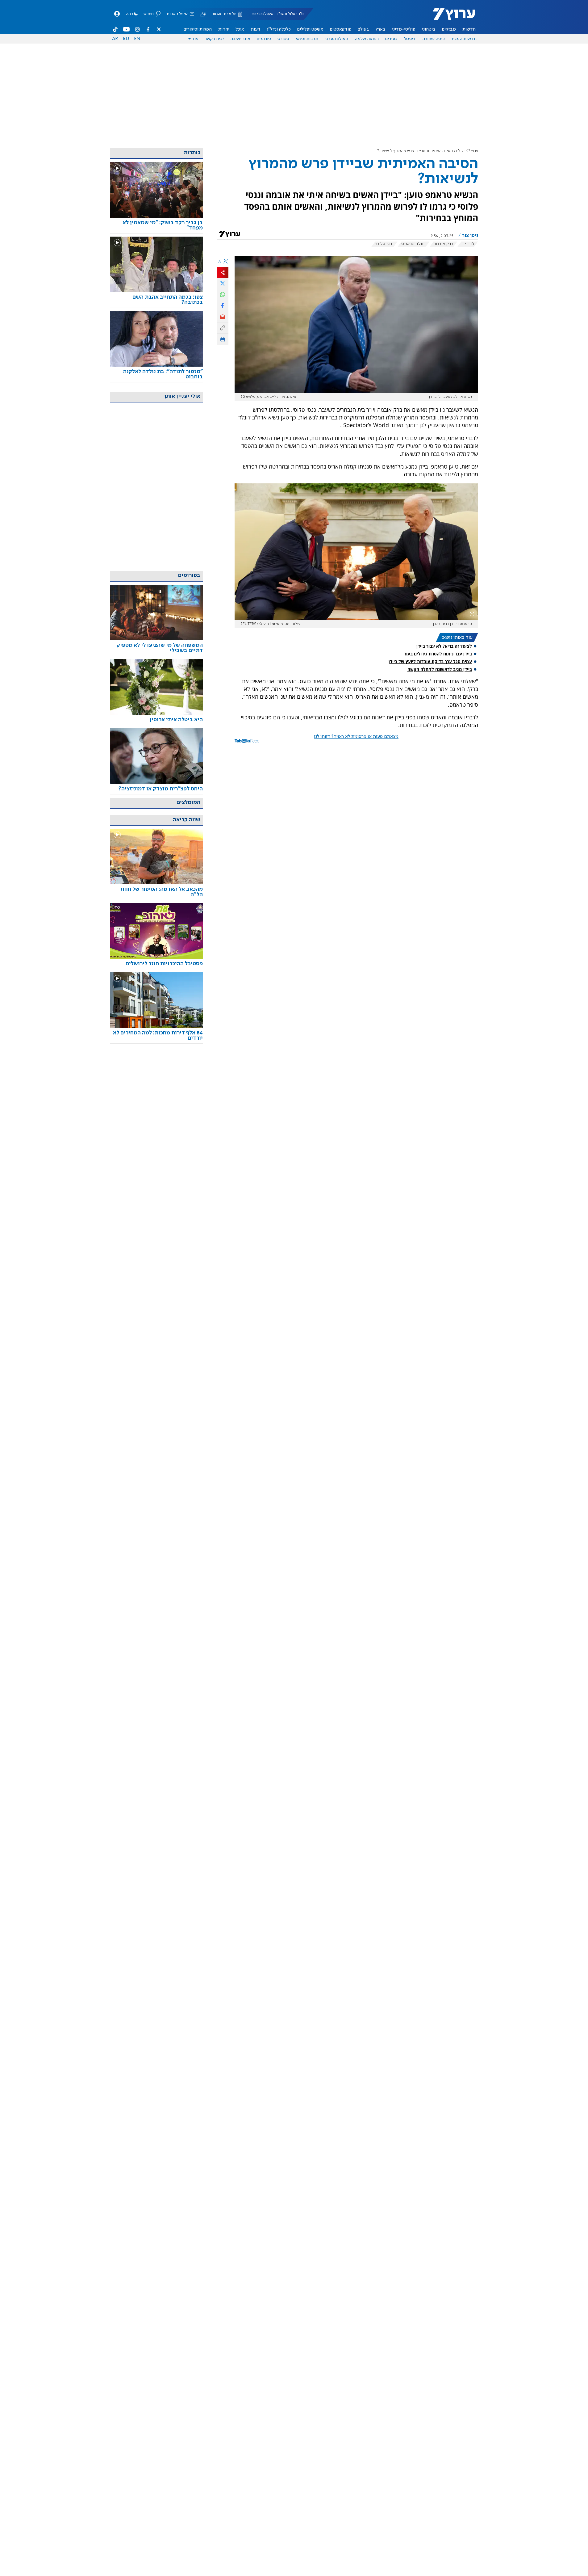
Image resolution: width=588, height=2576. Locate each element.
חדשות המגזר (464, 39)
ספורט (283, 39)
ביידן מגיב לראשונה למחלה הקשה (440, 669)
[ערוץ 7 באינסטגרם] (137, 29)
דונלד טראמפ (413, 244)
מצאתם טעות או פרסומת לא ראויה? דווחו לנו (356, 737)
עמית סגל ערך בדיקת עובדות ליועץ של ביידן (430, 661)
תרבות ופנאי (307, 39)
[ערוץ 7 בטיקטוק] (115, 29)
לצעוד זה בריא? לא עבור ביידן (444, 646)
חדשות (469, 29)
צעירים (391, 39)
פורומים (264, 39)
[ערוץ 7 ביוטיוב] (126, 29)
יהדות (224, 29)
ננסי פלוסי (384, 244)
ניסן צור (470, 236)
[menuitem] (469, 29)
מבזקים (449, 29)
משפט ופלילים (310, 29)
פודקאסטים (341, 29)
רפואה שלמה (367, 39)
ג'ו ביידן (468, 244)
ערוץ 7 (473, 151)
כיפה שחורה (434, 39)
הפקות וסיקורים (198, 29)
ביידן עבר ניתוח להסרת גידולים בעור (438, 654)
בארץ (381, 29)
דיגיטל (410, 39)
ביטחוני (429, 29)
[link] (156, 225)
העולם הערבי (336, 39)
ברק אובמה (443, 244)
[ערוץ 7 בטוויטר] (159, 29)
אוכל (240, 29)
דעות (256, 29)
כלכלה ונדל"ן (279, 29)
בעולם (363, 29)
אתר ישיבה (240, 39)
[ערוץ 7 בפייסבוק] (148, 29)
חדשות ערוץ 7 (450, 17)
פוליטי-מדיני (404, 29)
